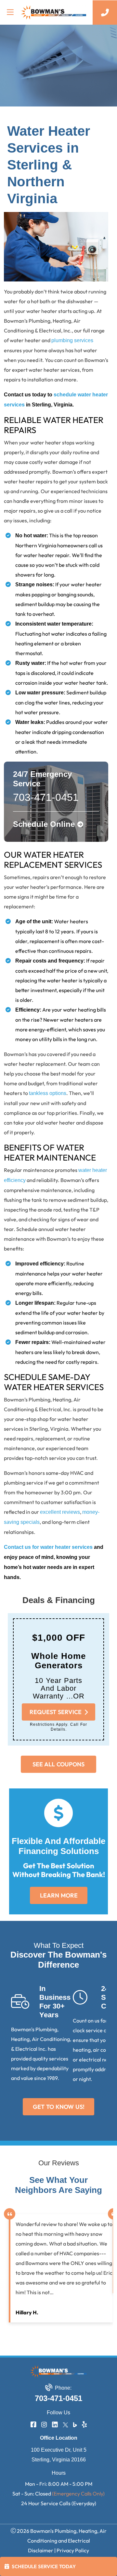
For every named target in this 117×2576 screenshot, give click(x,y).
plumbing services (72, 340)
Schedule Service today (44, 2566)
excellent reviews (60, 1512)
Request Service (56, 1712)
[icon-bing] (75, 2425)
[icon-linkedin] (55, 2425)
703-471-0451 (58, 2398)
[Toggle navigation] (10, 12)
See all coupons (58, 1764)
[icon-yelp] (84, 2425)
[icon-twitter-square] (65, 2425)
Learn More (58, 1895)
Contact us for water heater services (48, 1547)
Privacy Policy (73, 2550)
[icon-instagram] (44, 2425)
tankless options (48, 1093)
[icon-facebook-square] (33, 2425)
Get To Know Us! (59, 2107)
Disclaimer (41, 2550)
